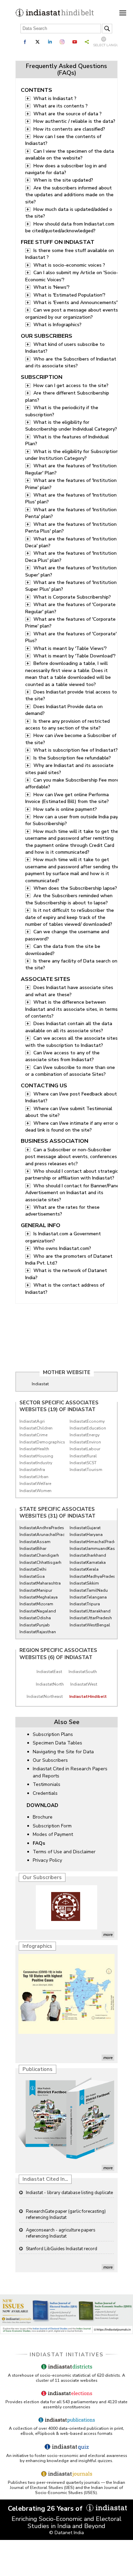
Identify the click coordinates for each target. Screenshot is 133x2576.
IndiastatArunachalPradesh (40, 1535)
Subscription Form (52, 1826)
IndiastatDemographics (40, 1442)
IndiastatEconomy (87, 1421)
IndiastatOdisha (35, 1618)
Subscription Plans (53, 1734)
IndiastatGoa (32, 1576)
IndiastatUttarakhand (90, 1611)
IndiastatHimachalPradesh (90, 1542)
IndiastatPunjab (35, 1625)
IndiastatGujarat (85, 1528)
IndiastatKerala (84, 1569)
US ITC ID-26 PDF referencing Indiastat (65, 2249)
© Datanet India (66, 2533)
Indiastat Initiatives (67, 2355)
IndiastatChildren (36, 1428)
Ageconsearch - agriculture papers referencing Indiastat (61, 2214)
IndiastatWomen (35, 1491)
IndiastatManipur (36, 1590)
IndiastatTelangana (88, 1597)
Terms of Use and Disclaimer (64, 1852)
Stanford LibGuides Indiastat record (62, 2230)
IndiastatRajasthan (38, 1632)
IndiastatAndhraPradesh (40, 1528)
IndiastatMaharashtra (40, 1583)
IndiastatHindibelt (88, 1696)
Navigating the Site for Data (63, 1752)
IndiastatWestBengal (90, 1625)
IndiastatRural (83, 1456)
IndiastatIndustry (36, 1463)
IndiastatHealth (34, 1449)
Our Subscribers (50, 1760)
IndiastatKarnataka (88, 1562)
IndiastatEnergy (85, 1435)
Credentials (45, 1793)
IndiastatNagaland (38, 1611)
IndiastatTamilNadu (89, 1590)
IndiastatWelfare (35, 1484)
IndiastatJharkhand (88, 1555)
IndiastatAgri (32, 1421)
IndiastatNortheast (45, 1696)
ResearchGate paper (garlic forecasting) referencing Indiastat (66, 2196)
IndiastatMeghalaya (39, 1597)
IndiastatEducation (88, 1428)
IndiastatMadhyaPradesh (90, 1576)
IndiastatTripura (85, 1604)
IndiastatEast (49, 1672)
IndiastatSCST (83, 1463)
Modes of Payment (53, 1834)
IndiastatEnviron (85, 1442)
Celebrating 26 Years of (46, 2508)
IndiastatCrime (33, 1435)
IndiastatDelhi (33, 1569)
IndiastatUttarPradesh (90, 1618)
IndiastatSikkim (84, 1583)
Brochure (43, 1817)
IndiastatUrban (34, 1477)
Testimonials (47, 1784)
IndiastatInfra (32, 1470)
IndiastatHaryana (86, 1535)
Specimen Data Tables (57, 1743)
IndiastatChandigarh (39, 1555)
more (108, 1935)
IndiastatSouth (83, 1672)
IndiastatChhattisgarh (40, 1562)
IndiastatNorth (50, 1684)
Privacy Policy (47, 1860)
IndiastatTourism (86, 1470)
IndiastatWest (84, 1684)
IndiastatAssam (35, 1542)
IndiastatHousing (36, 1456)
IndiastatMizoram (36, 1604)
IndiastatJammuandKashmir (90, 1549)
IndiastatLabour (85, 1449)
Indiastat (40, 1384)
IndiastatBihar (33, 1549)
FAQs (39, 1843)
